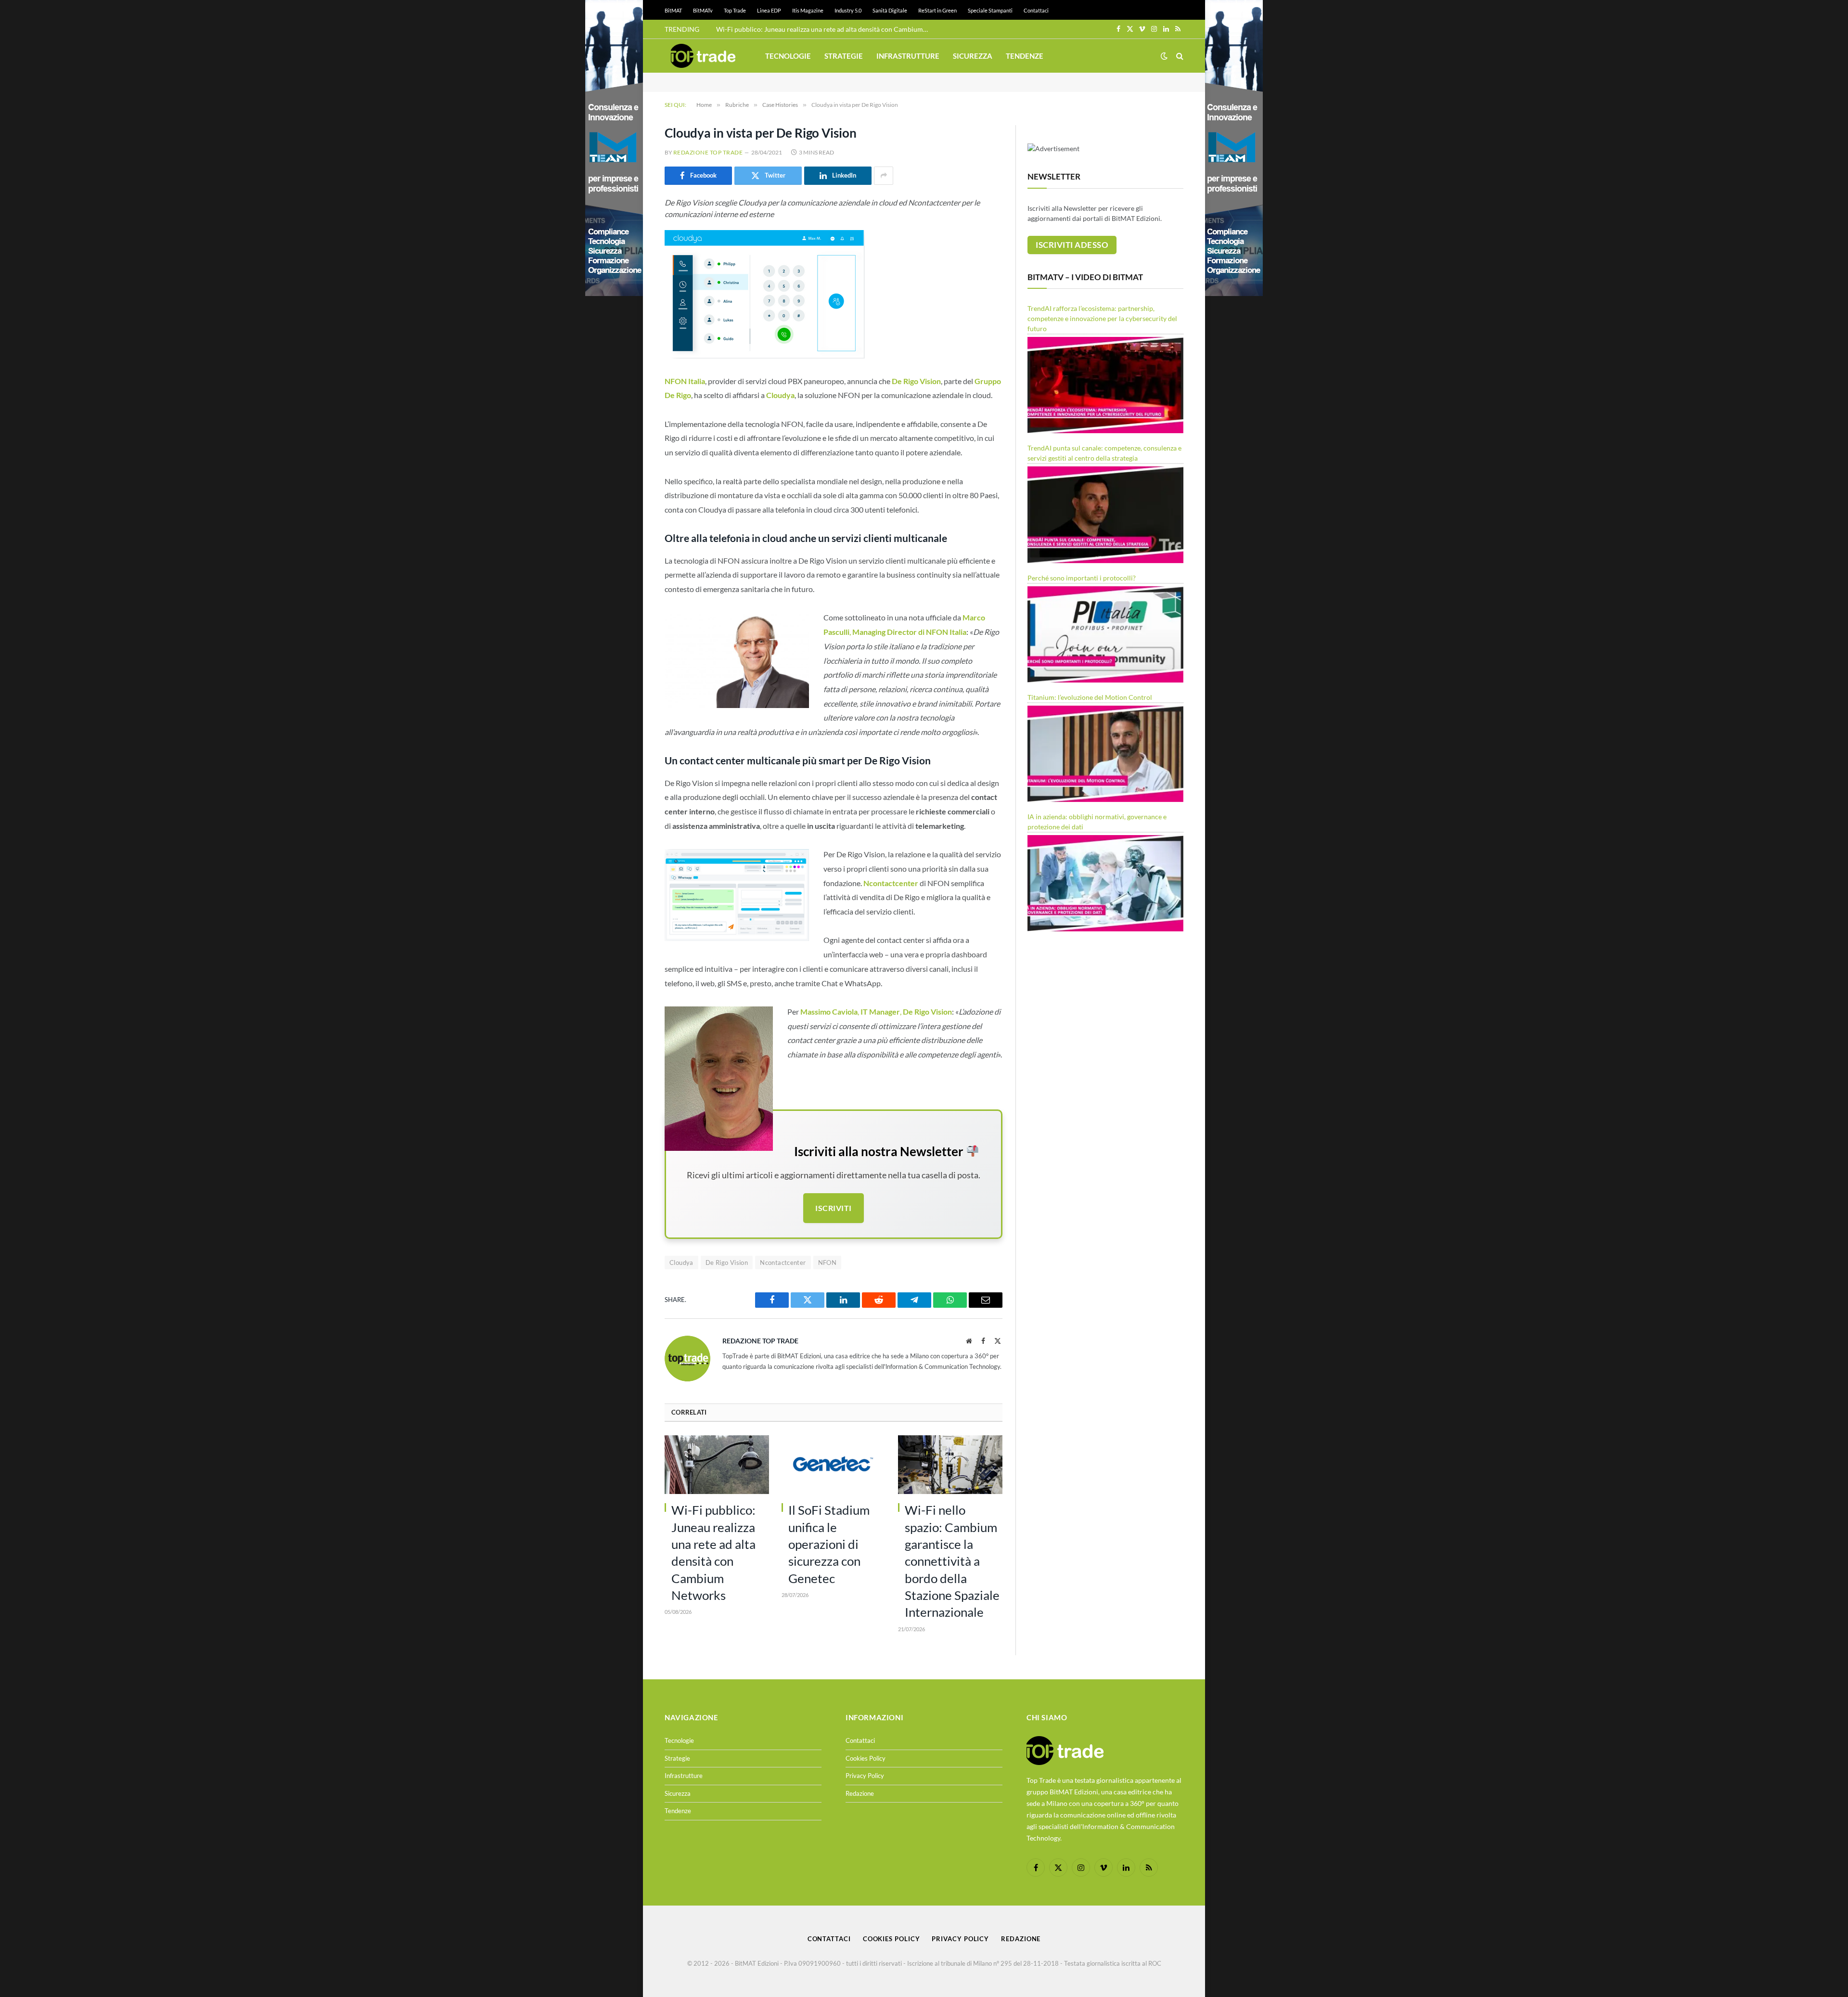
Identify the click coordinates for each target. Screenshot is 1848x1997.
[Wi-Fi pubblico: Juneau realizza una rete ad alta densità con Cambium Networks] (717, 1465)
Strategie (844, 56)
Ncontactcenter (783, 1263)
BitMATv (703, 10)
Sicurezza (973, 56)
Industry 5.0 (848, 10)
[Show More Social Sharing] (884, 176)
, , (876, 1011)
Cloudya (681, 1263)
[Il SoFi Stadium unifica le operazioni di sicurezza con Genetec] (834, 1465)
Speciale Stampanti (990, 10)
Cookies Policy (866, 1758)
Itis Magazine (808, 10)
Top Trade (735, 10)
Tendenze (1025, 56)
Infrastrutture (908, 56)
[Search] (1179, 56)
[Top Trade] (703, 56)
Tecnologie (788, 56)
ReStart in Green (937, 10)
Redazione (860, 1793)
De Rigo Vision (727, 1263)
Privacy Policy (865, 1776)
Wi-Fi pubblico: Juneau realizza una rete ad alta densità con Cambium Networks (824, 29)
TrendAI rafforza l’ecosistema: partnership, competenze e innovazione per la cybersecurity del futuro (1102, 318)
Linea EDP (769, 10)
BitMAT (673, 10)
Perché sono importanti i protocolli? (1082, 578)
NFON (828, 1263)
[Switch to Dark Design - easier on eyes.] (1164, 56)
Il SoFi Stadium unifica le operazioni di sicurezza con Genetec (829, 1544)
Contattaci (1036, 10)
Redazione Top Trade (708, 152)
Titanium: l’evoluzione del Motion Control (1090, 697)
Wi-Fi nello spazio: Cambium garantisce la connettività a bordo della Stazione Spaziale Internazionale (952, 1561)
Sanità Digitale (890, 10)
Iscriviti (833, 1208)
